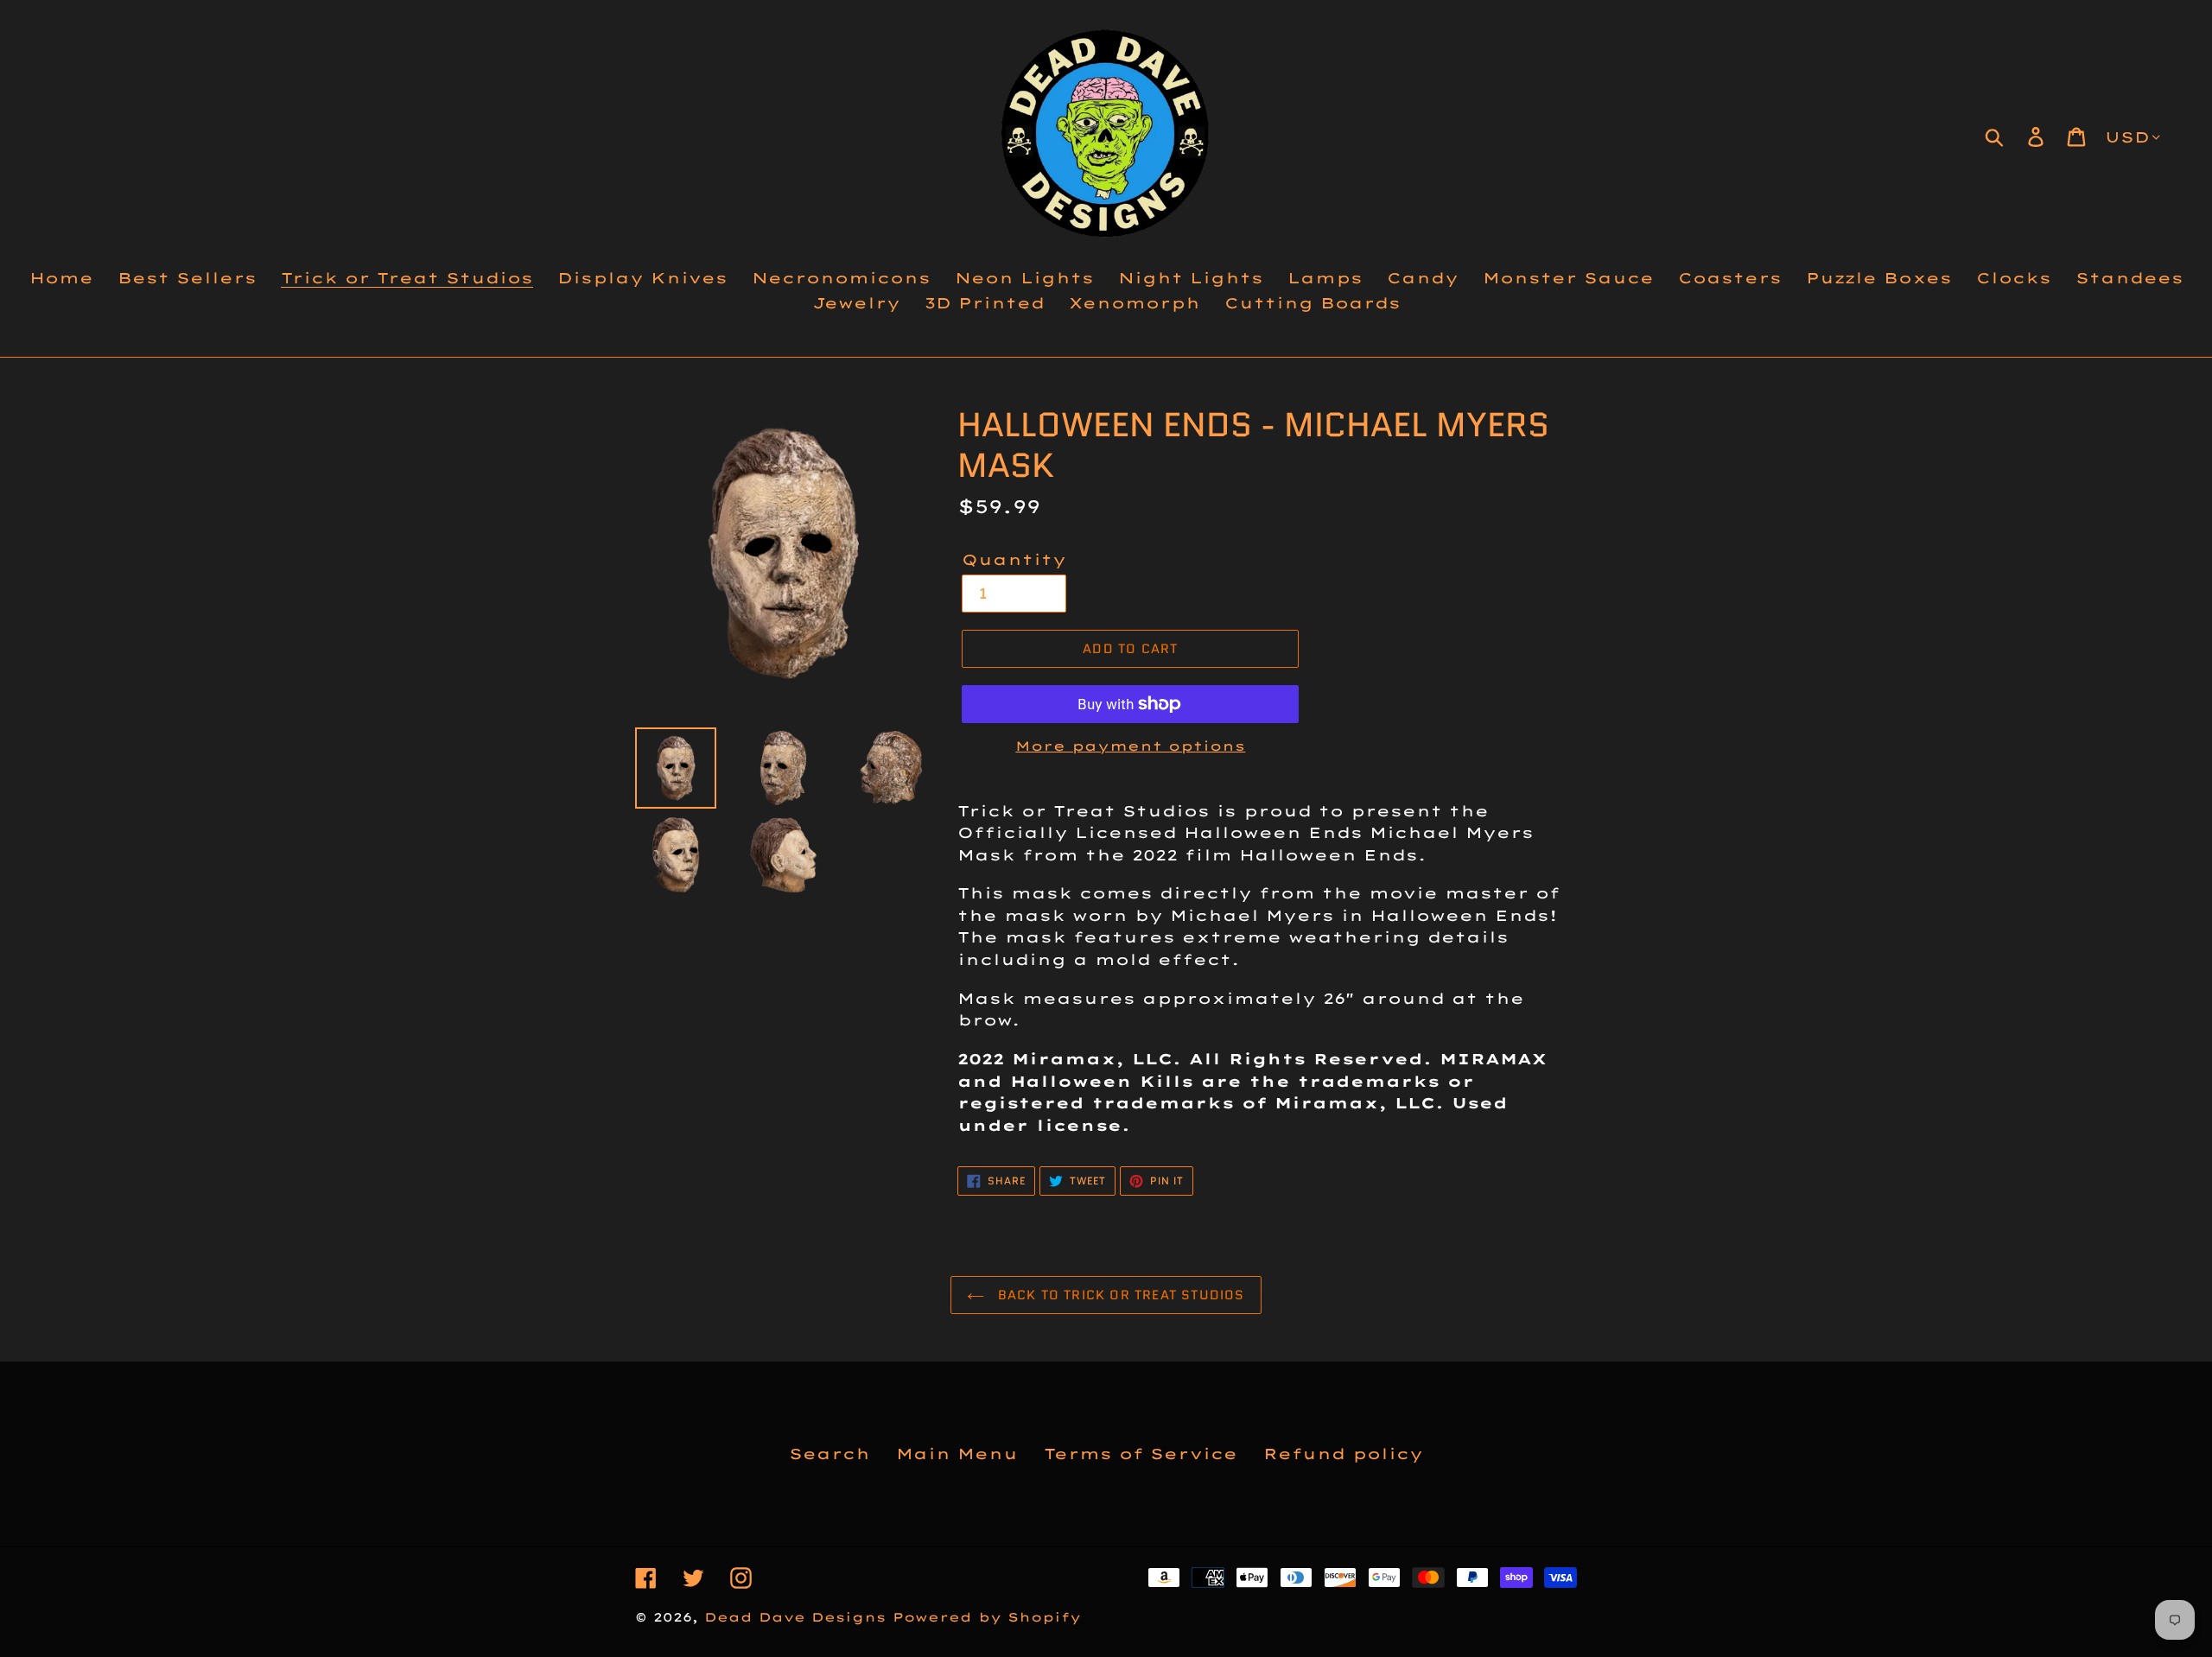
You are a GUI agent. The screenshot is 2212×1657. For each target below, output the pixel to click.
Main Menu (957, 1454)
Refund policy (1343, 1454)
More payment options (1130, 746)
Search (829, 1454)
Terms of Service (1141, 1454)
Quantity (1014, 559)
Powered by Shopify (987, 1617)
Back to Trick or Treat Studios (1119, 1295)
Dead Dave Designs (795, 1617)
